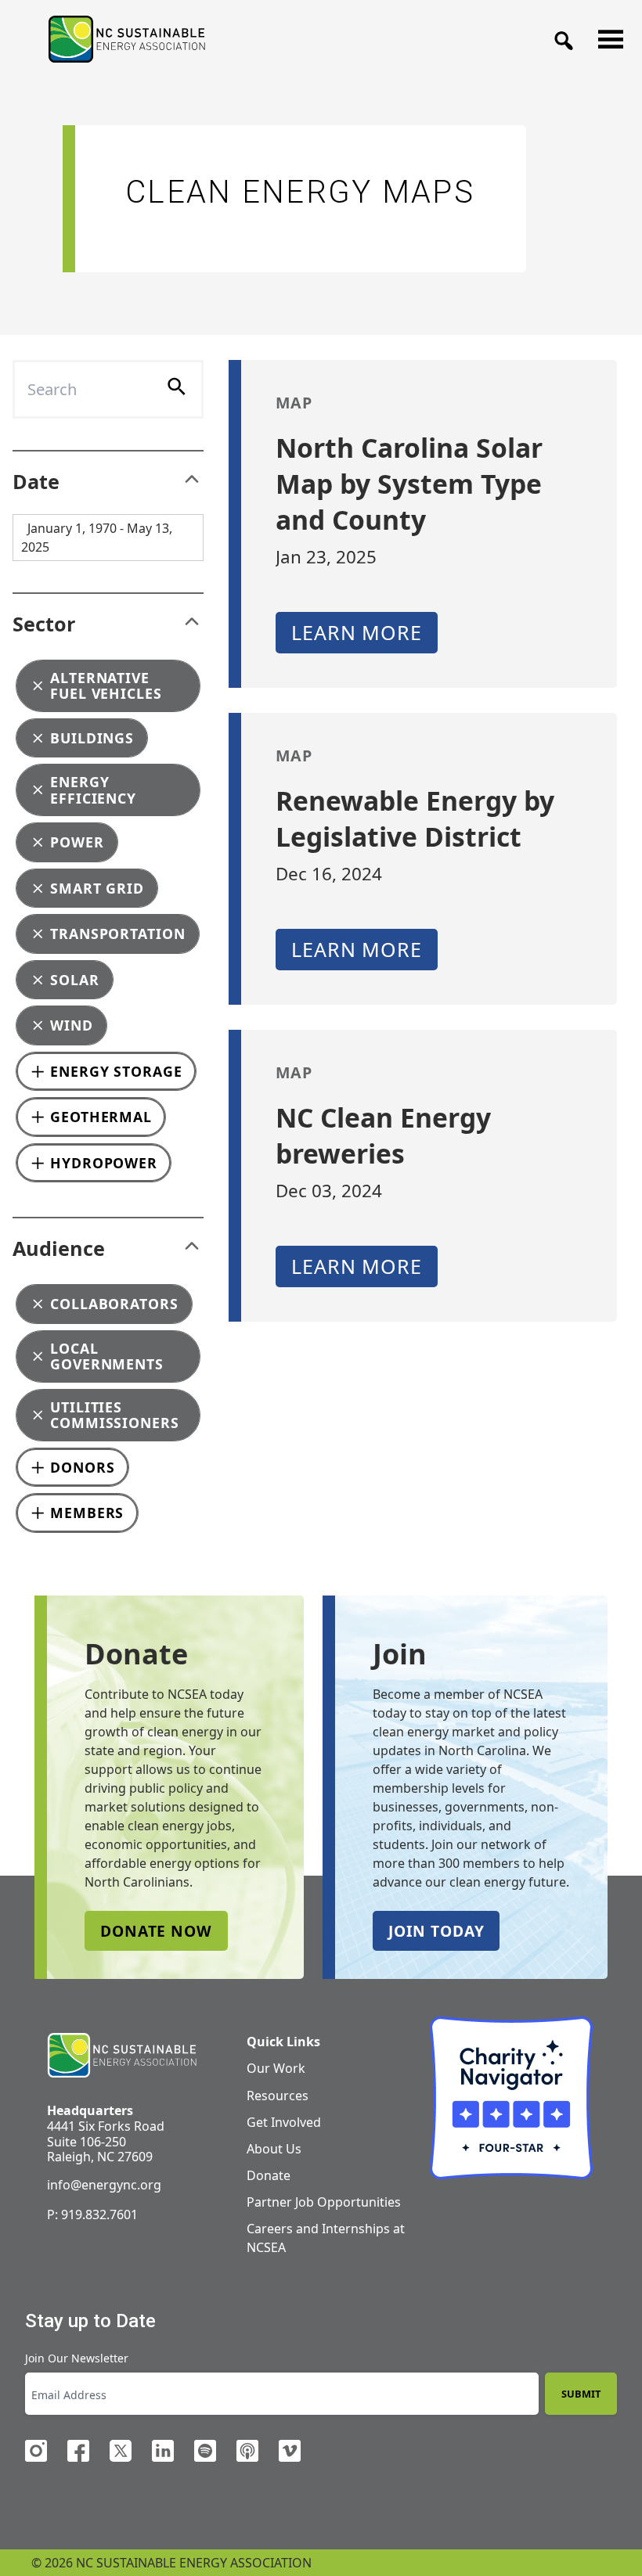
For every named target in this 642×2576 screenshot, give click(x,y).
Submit (581, 2394)
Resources (278, 2096)
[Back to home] (122, 2056)
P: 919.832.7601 (92, 2214)
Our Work (276, 2068)
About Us (274, 2149)
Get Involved (284, 2122)
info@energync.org (104, 2185)
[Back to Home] (127, 39)
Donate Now (156, 1931)
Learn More (357, 632)
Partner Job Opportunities (324, 2202)
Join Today (436, 1931)
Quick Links (283, 2042)
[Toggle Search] (559, 36)
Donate (269, 2175)
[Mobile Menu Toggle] (606, 35)
